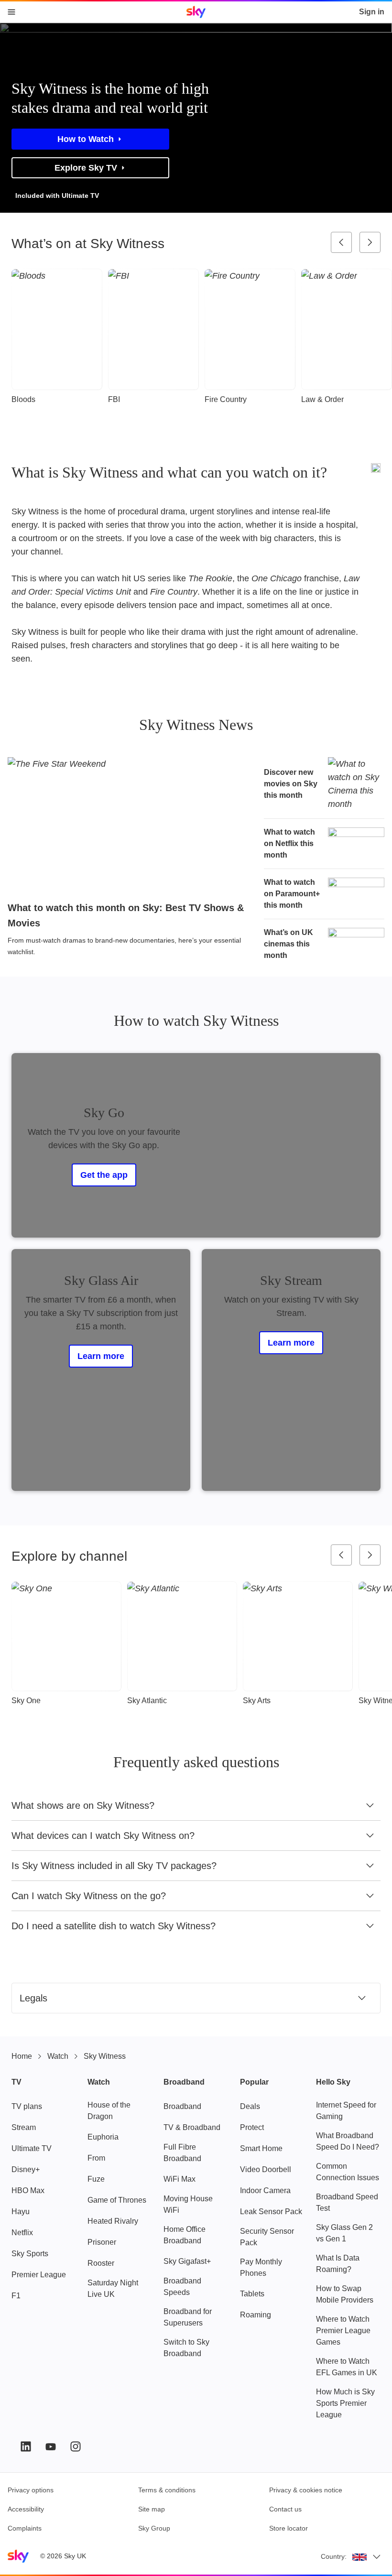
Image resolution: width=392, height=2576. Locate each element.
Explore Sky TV (86, 168)
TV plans (27, 2106)
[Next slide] (370, 242)
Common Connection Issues (348, 2172)
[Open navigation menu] (11, 12)
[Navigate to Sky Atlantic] (182, 1636)
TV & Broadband (192, 2127)
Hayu (21, 2212)
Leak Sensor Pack (271, 2212)
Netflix (22, 2233)
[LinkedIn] (26, 2446)
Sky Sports (30, 2254)
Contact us (285, 2509)
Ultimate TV (32, 2148)
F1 (16, 2296)
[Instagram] (76, 2446)
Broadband (182, 2106)
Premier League (39, 2275)
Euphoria (103, 2137)
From (96, 2158)
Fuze (96, 2179)
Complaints (25, 2528)
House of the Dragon (109, 2111)
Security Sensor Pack (267, 2237)
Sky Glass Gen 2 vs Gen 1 (344, 2233)
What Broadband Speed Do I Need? (348, 2141)
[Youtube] (51, 2446)
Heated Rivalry (113, 2221)
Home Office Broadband (185, 2235)
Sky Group (154, 2528)
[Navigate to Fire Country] (250, 329)
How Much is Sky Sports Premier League (345, 2403)
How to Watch (86, 139)
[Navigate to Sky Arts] (298, 1636)
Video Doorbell (266, 2169)
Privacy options (31, 2490)
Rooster (101, 2263)
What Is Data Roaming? (338, 2264)
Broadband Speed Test (347, 2202)
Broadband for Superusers (188, 2317)
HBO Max (28, 2190)
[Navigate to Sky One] (66, 1636)
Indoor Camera (265, 2190)
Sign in (372, 12)
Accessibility (26, 2509)
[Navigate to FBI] (153, 329)
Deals (250, 2106)
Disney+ (26, 2169)
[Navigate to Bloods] (57, 329)
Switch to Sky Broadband (186, 2348)
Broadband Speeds (182, 2287)
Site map (152, 2509)
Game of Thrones (117, 2200)
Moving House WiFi (188, 2204)
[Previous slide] (341, 242)
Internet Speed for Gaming (346, 2111)
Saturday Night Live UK (113, 2288)
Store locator (289, 2528)
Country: (334, 2556)
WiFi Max (180, 2179)
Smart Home (261, 2148)
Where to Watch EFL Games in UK (347, 2367)
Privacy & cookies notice (306, 2490)
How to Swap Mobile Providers (345, 2294)
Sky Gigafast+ (187, 2261)
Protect (252, 2127)
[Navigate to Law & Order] (347, 329)
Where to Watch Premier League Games (343, 2331)
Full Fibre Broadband (182, 2153)
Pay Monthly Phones (261, 2267)
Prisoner (102, 2242)
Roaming (256, 2315)
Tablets (252, 2294)
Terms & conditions (167, 2490)
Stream (24, 2127)
